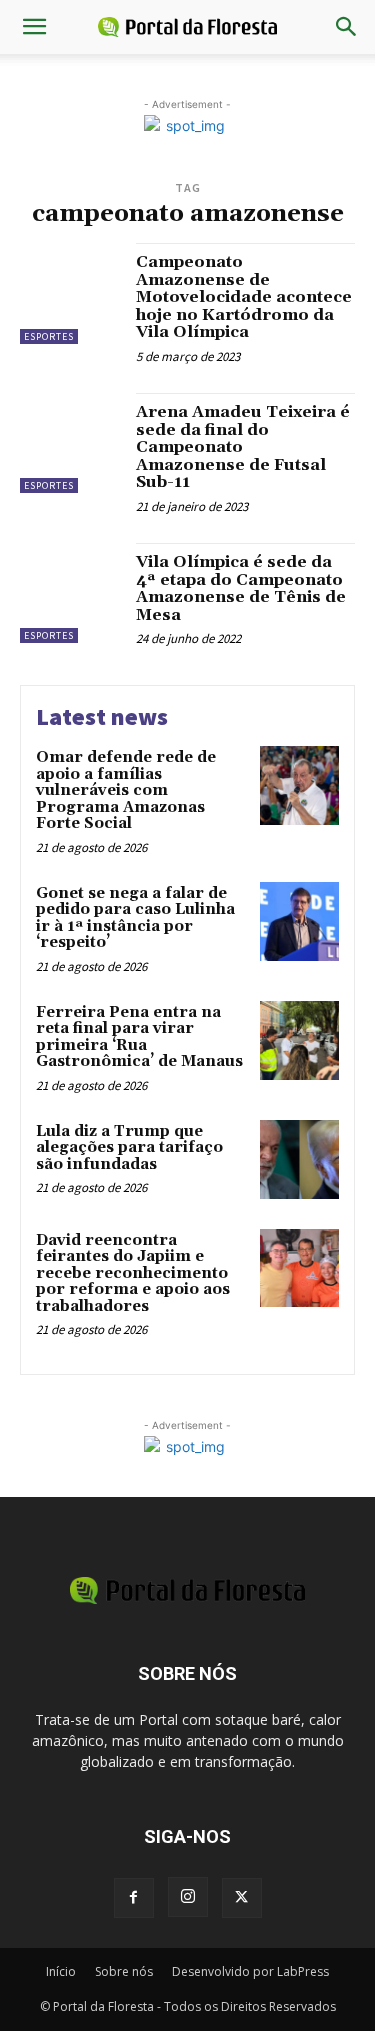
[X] (242, 1898)
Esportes (49, 336)
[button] (34, 27)
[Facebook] (134, 1898)
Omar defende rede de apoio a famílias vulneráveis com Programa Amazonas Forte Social (126, 790)
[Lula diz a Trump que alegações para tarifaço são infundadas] (299, 1159)
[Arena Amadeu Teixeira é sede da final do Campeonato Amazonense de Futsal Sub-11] (70, 443)
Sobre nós (124, 1971)
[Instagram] (188, 1897)
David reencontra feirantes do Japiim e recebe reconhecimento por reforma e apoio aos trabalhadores (133, 1273)
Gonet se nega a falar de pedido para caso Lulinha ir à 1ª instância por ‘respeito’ (135, 918)
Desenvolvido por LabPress (250, 1971)
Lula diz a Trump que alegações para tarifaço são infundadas (129, 1148)
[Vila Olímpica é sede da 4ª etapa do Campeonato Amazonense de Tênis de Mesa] (70, 593)
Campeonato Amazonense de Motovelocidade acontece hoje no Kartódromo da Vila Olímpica (244, 297)
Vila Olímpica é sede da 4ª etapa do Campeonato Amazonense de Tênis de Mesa (241, 588)
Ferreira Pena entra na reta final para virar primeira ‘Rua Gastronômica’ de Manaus (139, 1037)
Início (61, 1971)
